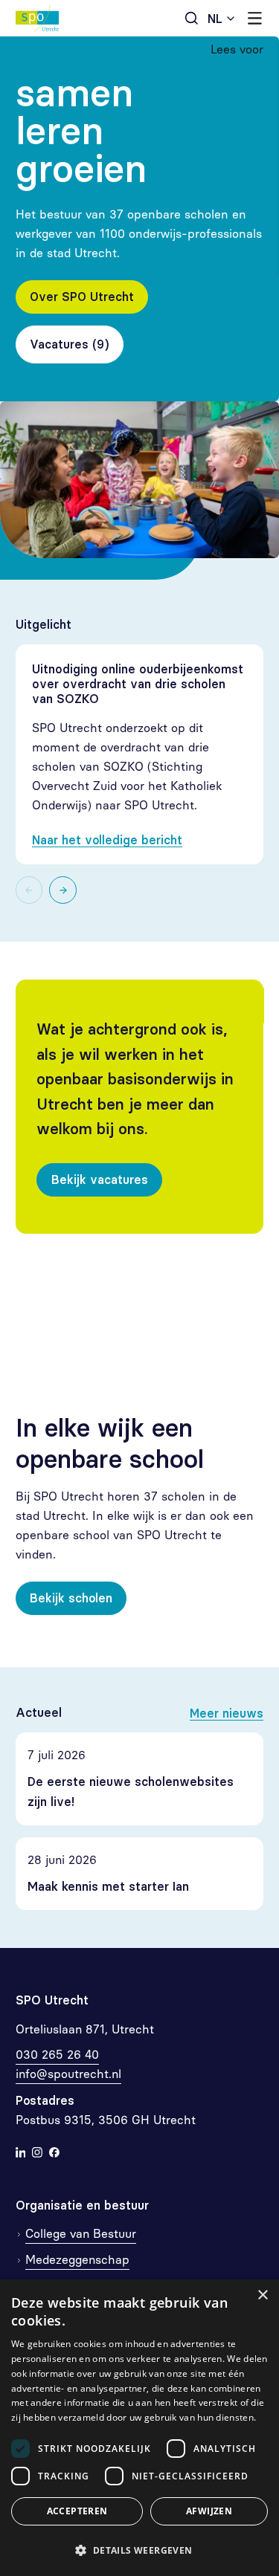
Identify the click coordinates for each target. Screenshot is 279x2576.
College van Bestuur (81, 2234)
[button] (139, 2550)
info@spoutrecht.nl (68, 2074)
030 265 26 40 (57, 2055)
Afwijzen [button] (209, 2511)
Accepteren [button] (77, 2511)
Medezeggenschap (77, 2260)
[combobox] (222, 18)
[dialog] (139, 2428)
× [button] (262, 2295)
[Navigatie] (255, 18)
